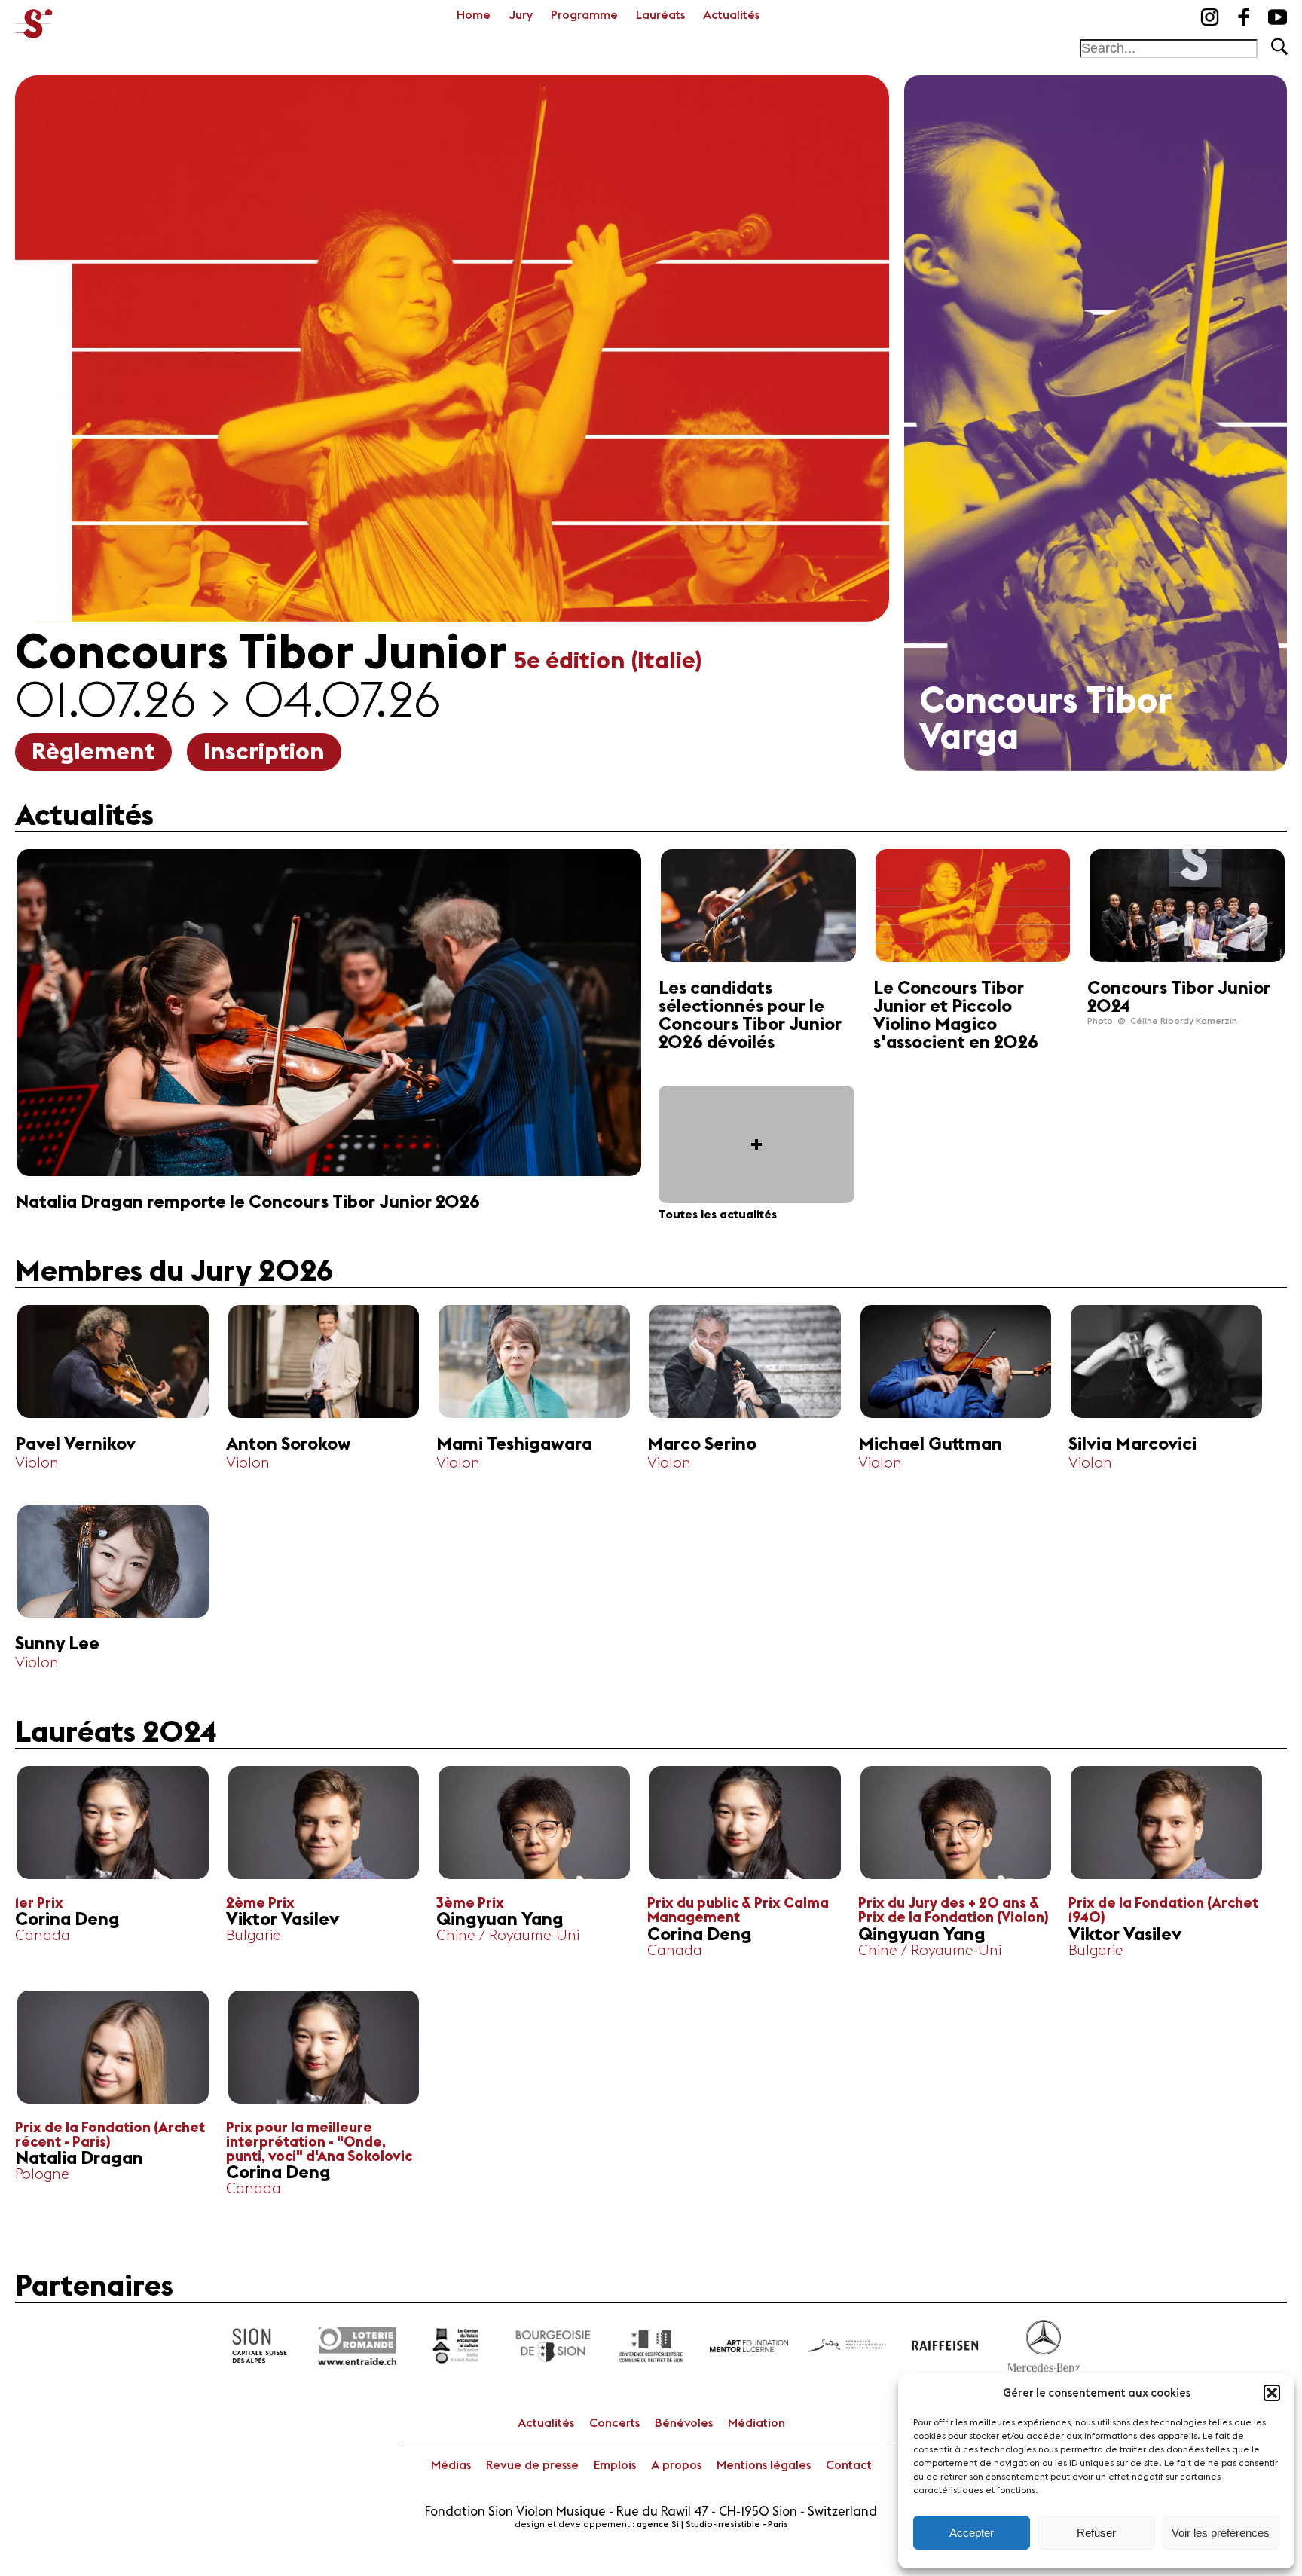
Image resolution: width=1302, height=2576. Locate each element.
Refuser (1096, 2533)
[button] (1272, 2393)
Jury (521, 15)
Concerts (614, 2423)
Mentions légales (764, 2465)
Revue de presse (532, 2465)
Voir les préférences (1221, 2533)
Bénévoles (684, 2423)
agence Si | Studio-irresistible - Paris (712, 2524)
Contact (849, 2465)
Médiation (756, 2423)
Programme (584, 15)
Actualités (731, 15)
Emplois (615, 2465)
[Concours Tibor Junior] (34, 19)
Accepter (972, 2533)
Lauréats (660, 15)
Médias (451, 2465)
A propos (676, 2465)
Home (474, 15)
